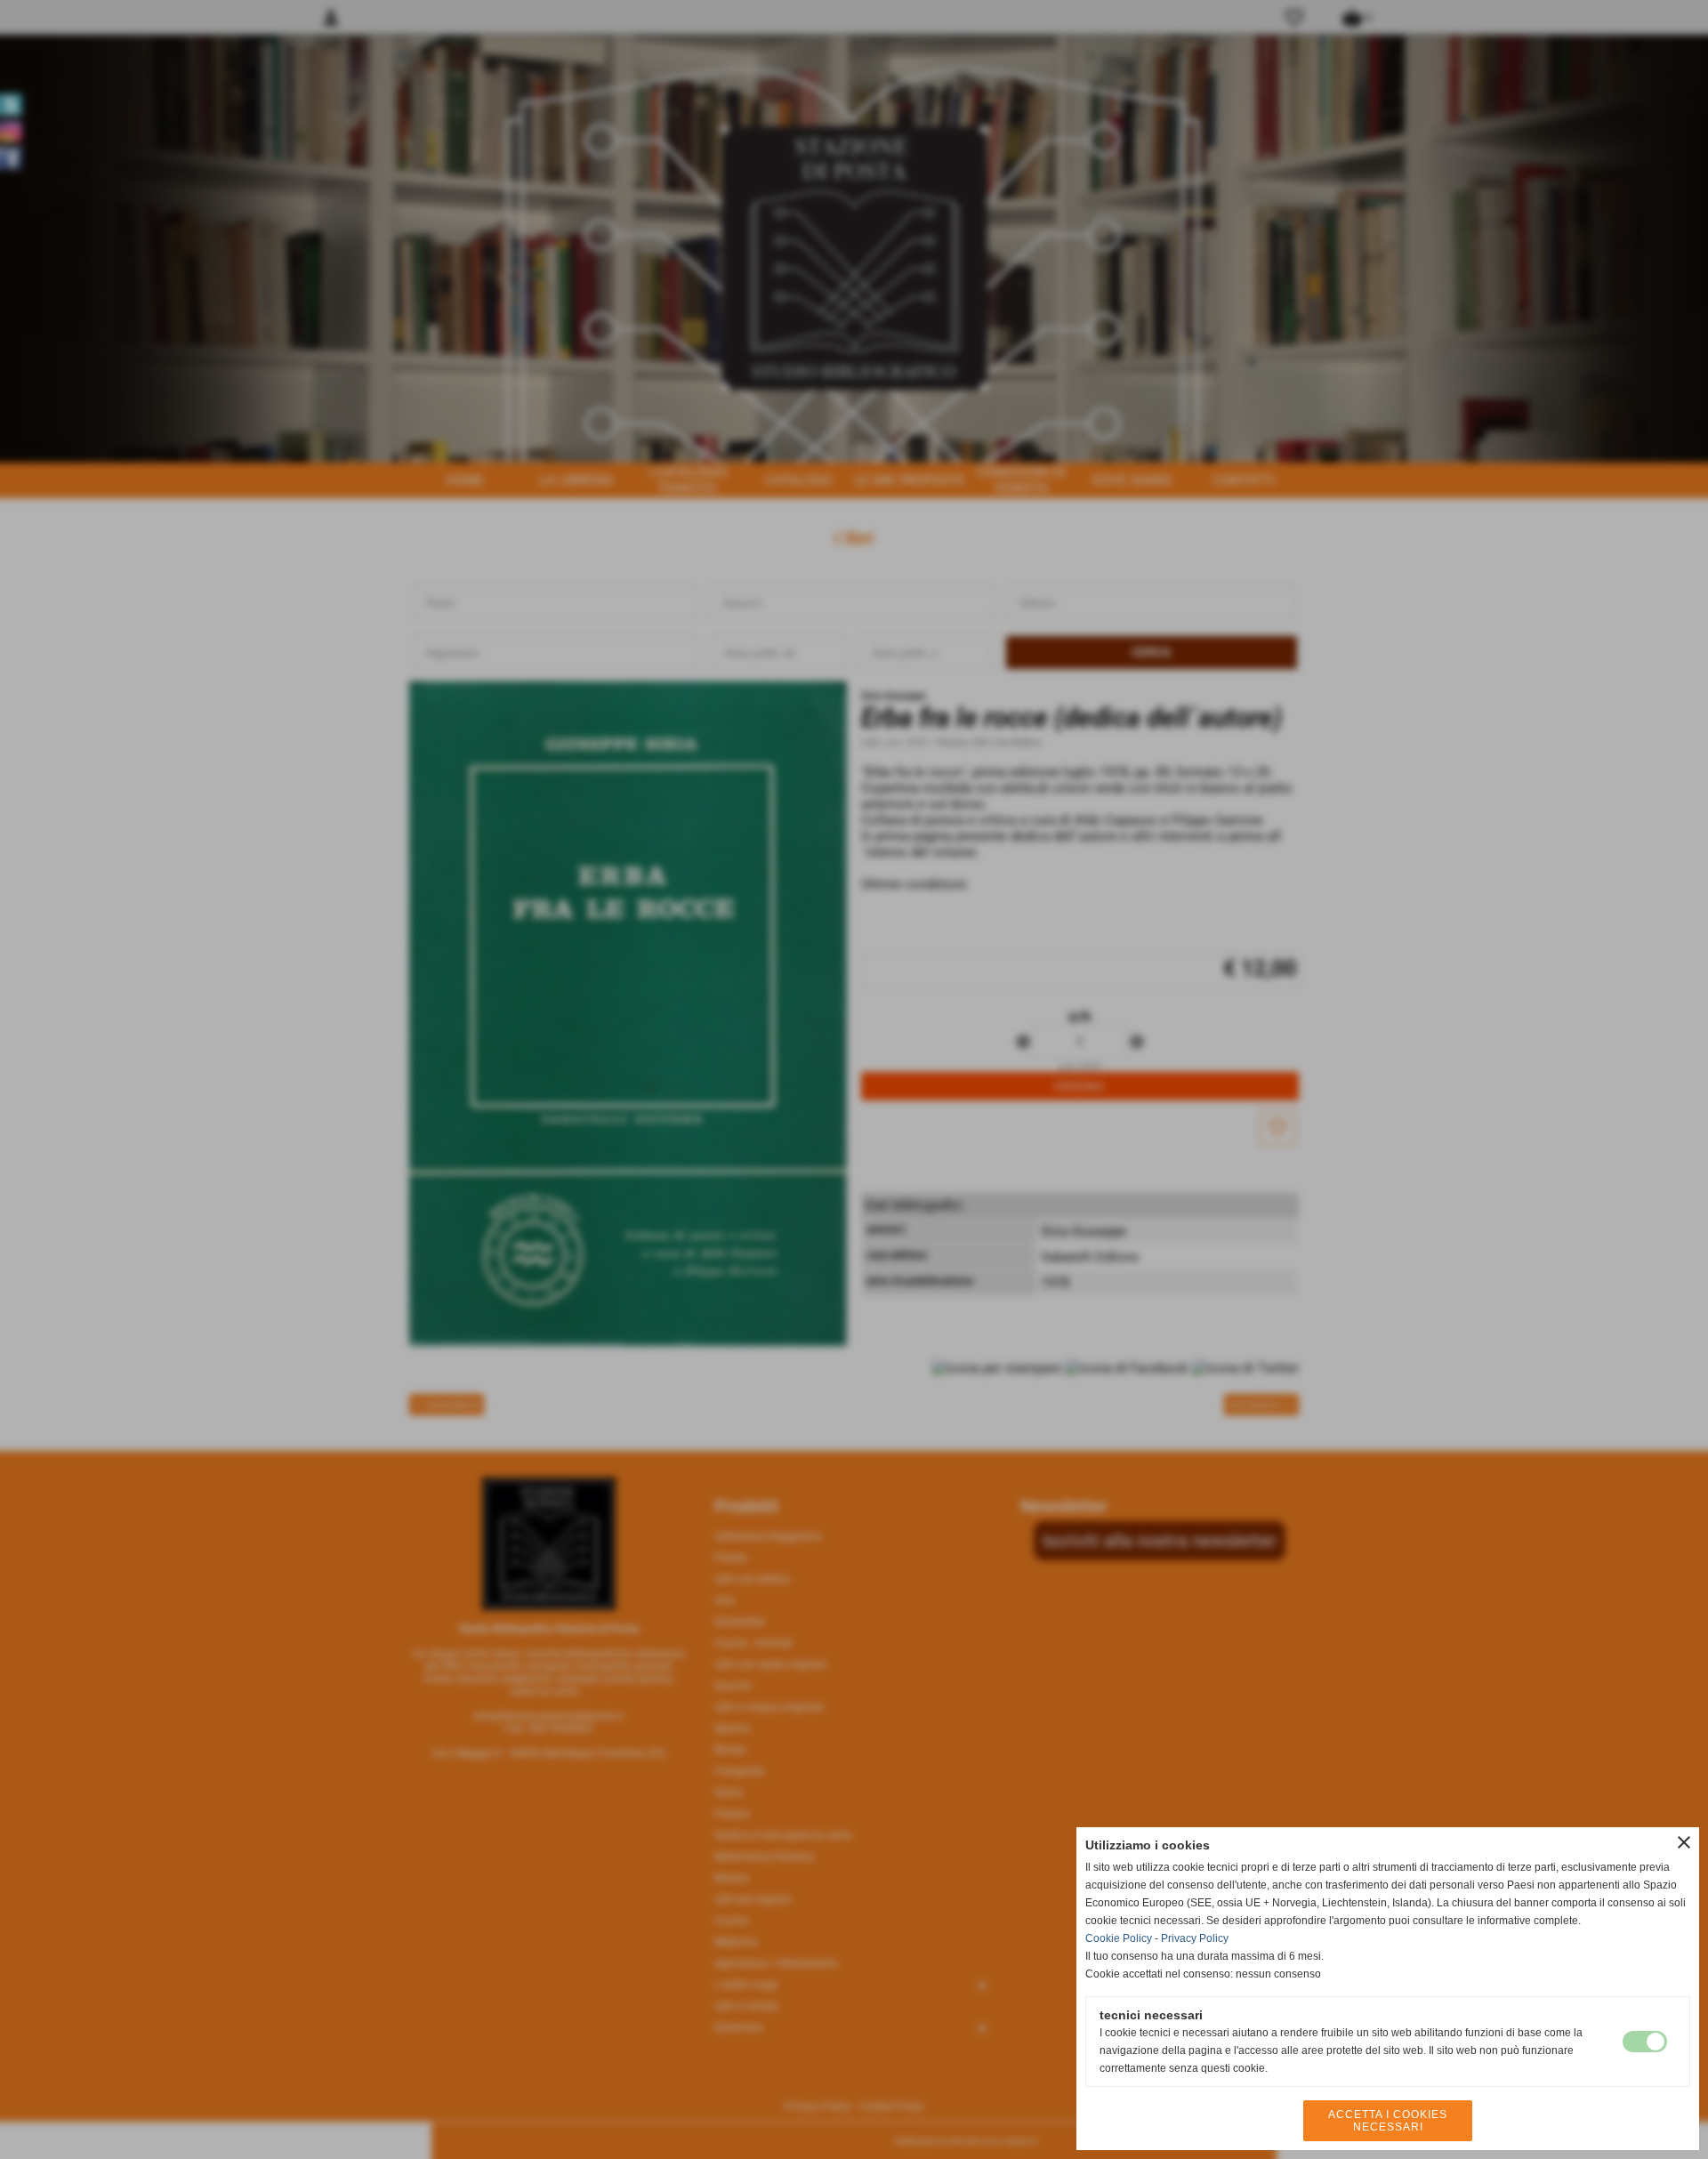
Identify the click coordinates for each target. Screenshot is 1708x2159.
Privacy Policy (1195, 1938)
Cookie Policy (1119, 1938)
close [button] (1684, 1842)
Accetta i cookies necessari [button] (1388, 2121)
